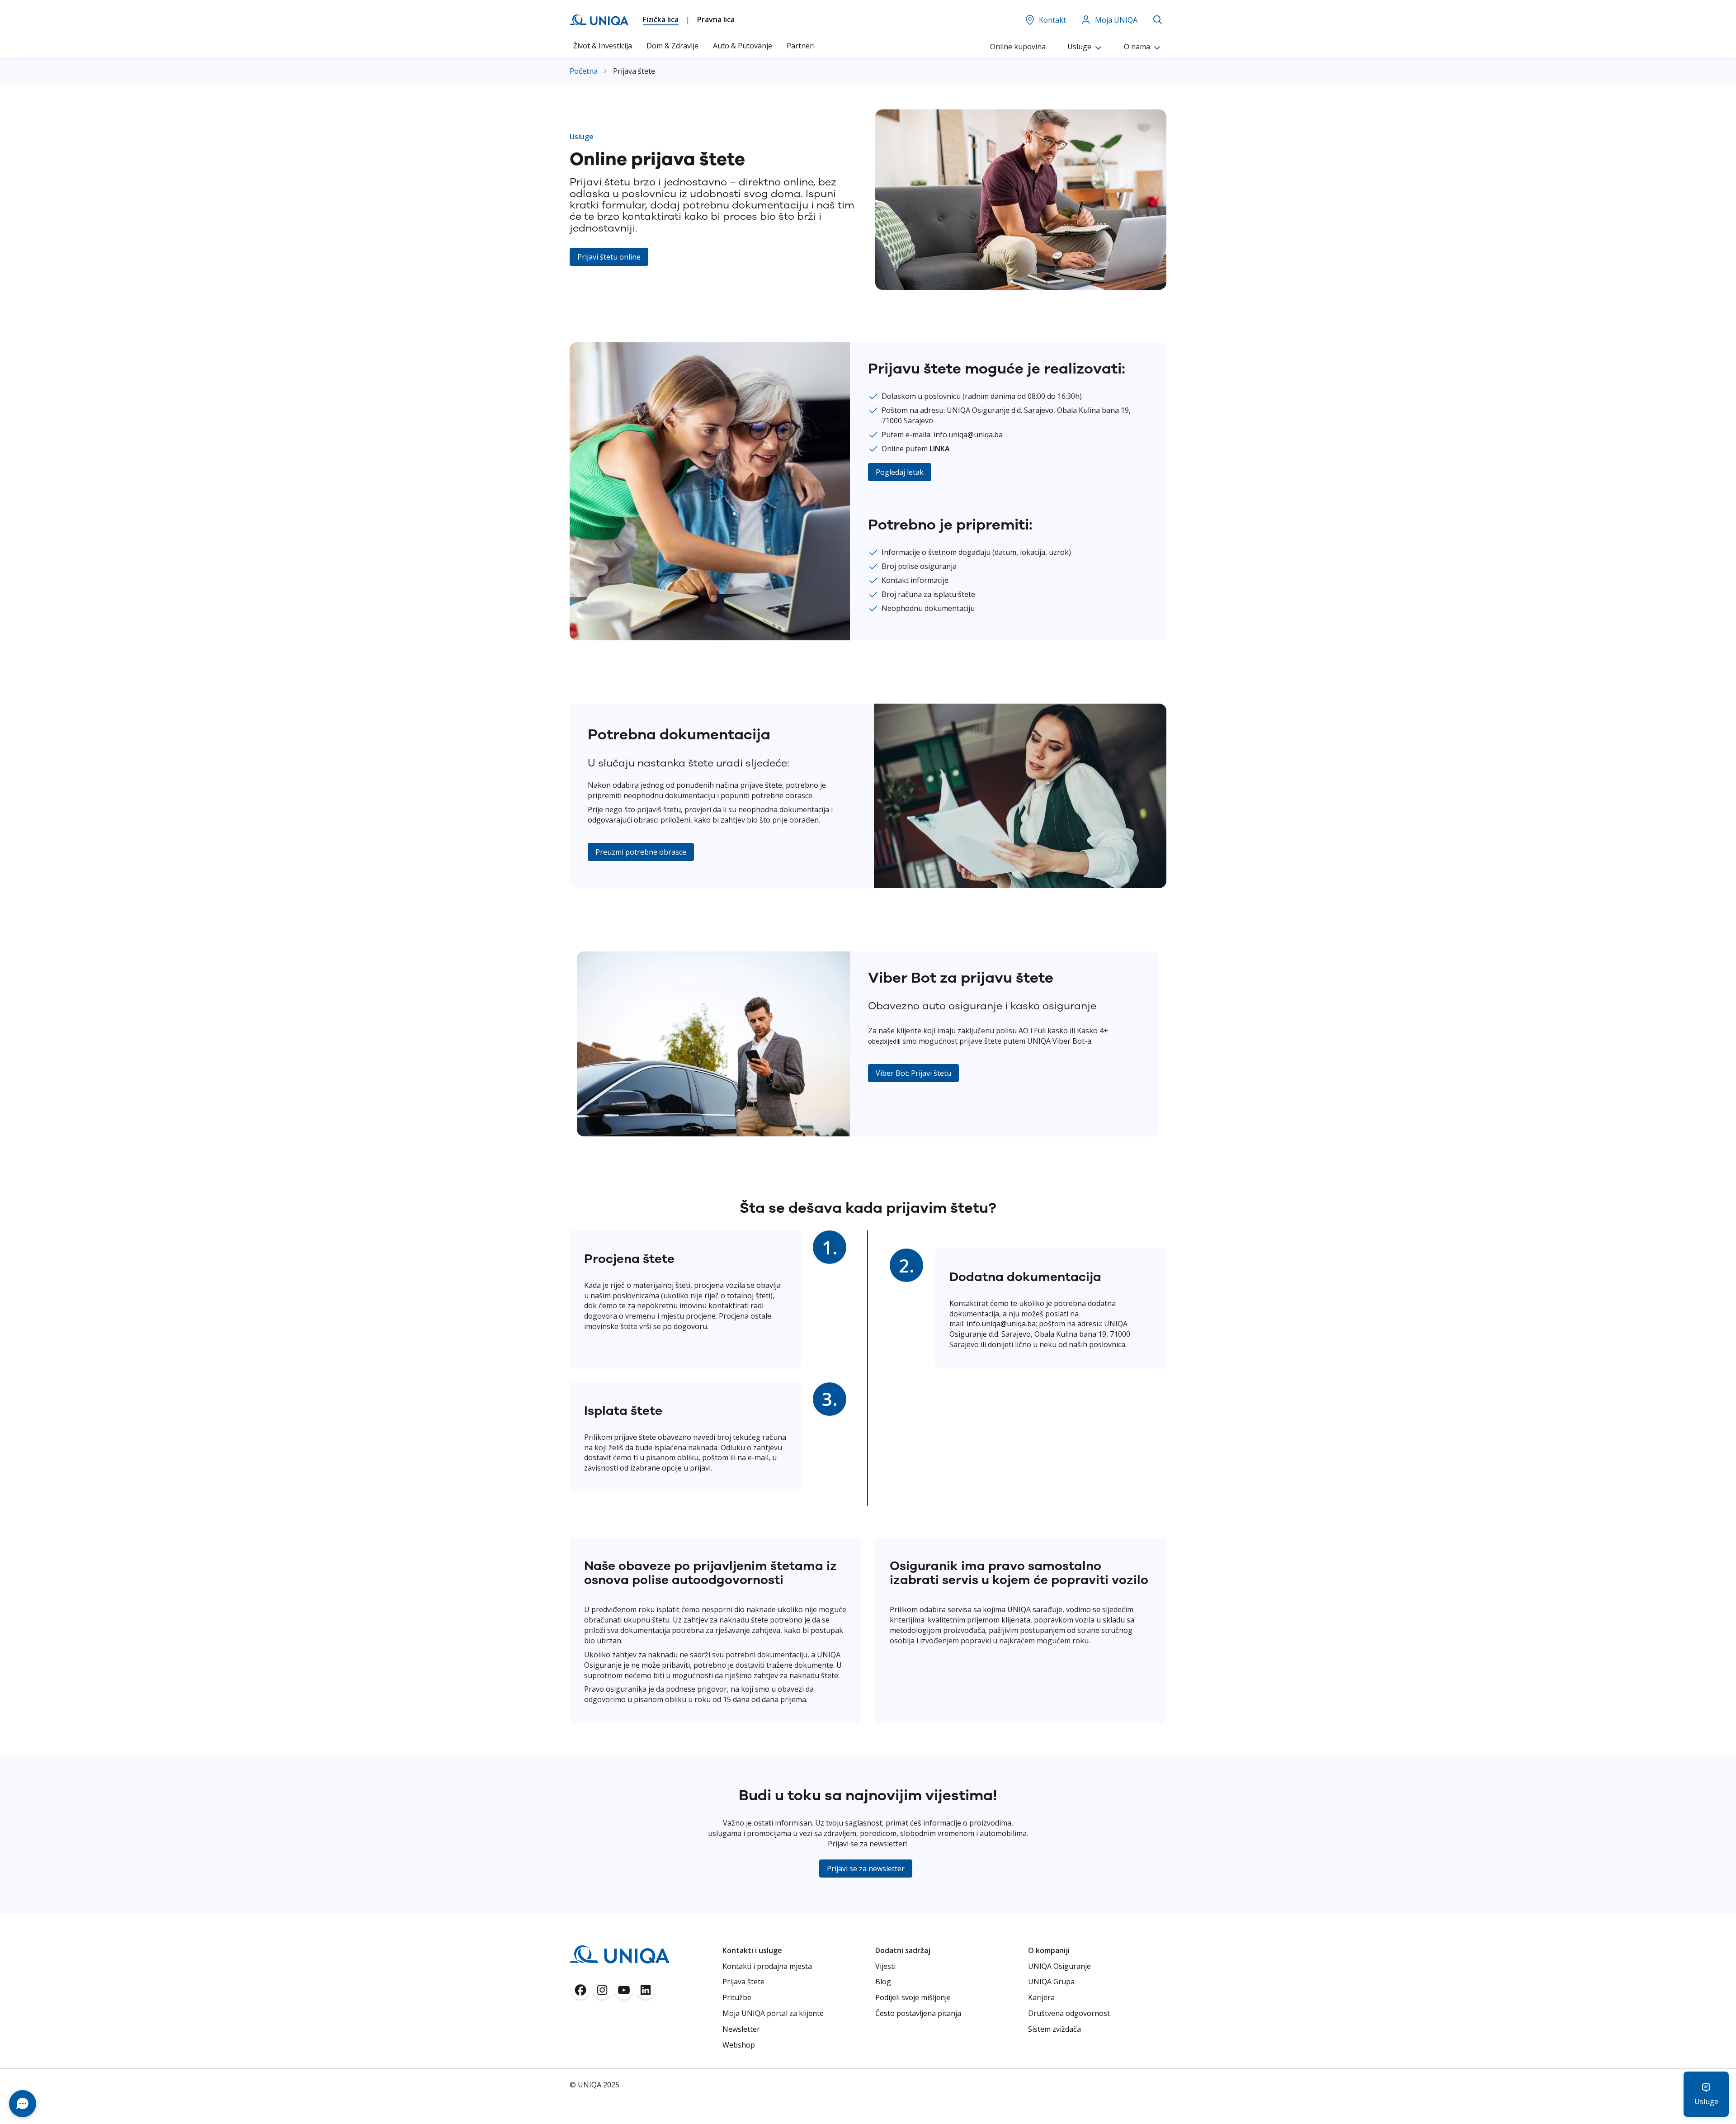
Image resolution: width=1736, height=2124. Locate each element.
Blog (883, 1982)
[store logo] (599, 20)
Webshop (739, 2045)
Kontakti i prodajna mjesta (767, 1966)
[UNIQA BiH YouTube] (624, 1993)
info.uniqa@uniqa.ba (1001, 1324)
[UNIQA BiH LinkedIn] (646, 1993)
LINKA (940, 449)
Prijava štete (743, 1982)
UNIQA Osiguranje (1059, 1966)
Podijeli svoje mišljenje (913, 1997)
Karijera (1041, 1997)
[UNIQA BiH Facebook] (580, 1993)
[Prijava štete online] (1021, 287)
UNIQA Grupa (1051, 1982)
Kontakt (1052, 20)
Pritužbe (737, 1997)
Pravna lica (716, 19)
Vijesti (885, 1966)
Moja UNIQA (1116, 20)
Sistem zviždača (1054, 2029)
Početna (585, 71)
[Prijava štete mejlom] (1020, 885)
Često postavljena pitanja (918, 2013)
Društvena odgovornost (1069, 2013)
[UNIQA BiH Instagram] (602, 1993)
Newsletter (741, 2029)
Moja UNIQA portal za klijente (773, 2013)
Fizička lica (661, 19)
